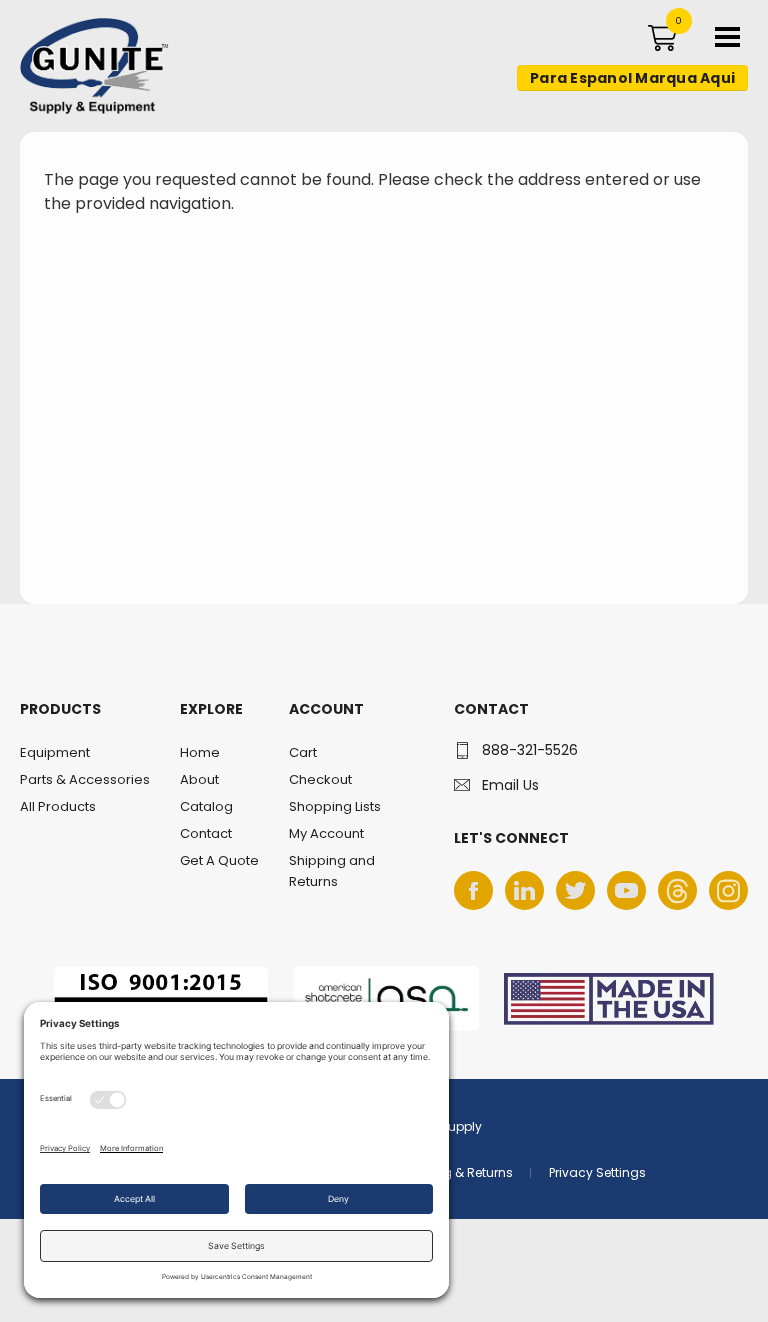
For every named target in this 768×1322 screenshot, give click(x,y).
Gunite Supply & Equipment (82, 113)
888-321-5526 (530, 750)
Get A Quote (219, 860)
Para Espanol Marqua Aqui (632, 78)
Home (200, 752)
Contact (206, 833)
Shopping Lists (335, 806)
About (199, 779)
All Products (58, 806)
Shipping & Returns (455, 1172)
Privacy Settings (597, 1172)
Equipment (55, 752)
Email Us (510, 785)
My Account (326, 833)
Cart (303, 752)
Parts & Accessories (85, 779)
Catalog (206, 806)
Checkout (320, 779)
